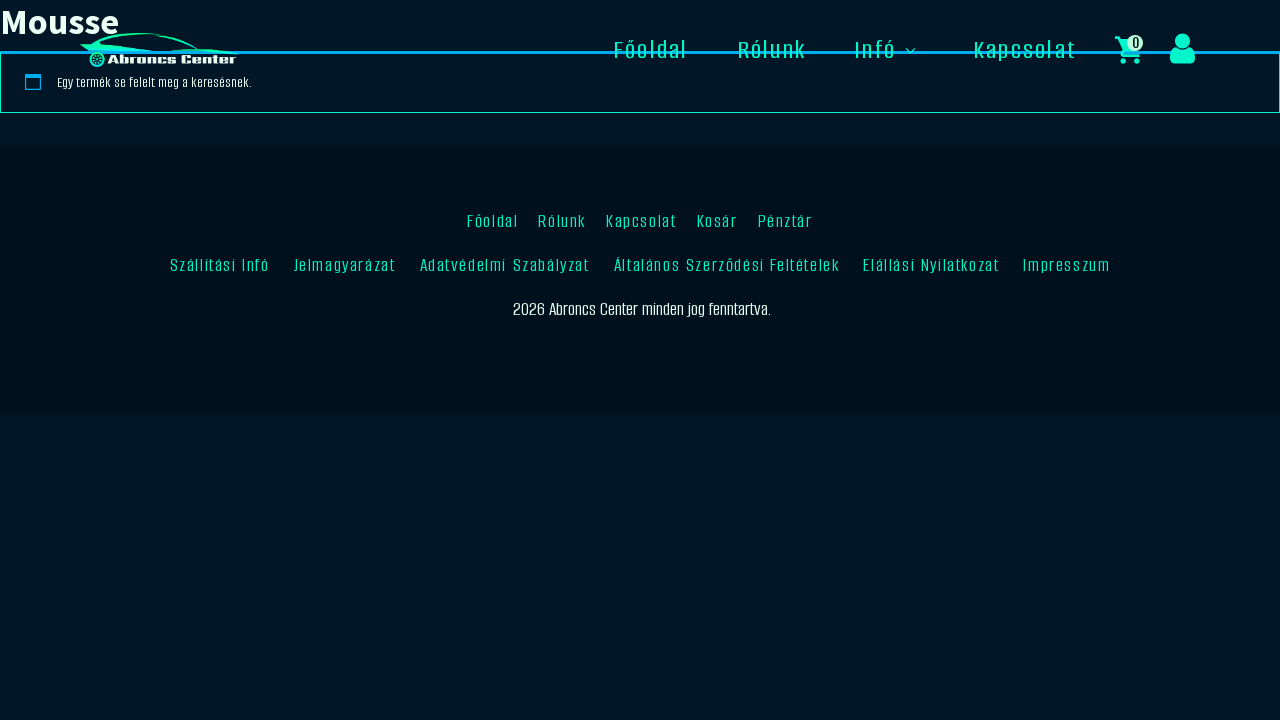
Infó (875, 49)
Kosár (717, 221)
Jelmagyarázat (345, 265)
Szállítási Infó (220, 265)
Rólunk (771, 49)
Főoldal (651, 49)
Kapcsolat (1025, 49)
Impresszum (1066, 265)
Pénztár (785, 221)
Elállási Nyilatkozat (931, 265)
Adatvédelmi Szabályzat (505, 265)
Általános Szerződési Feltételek (727, 265)
